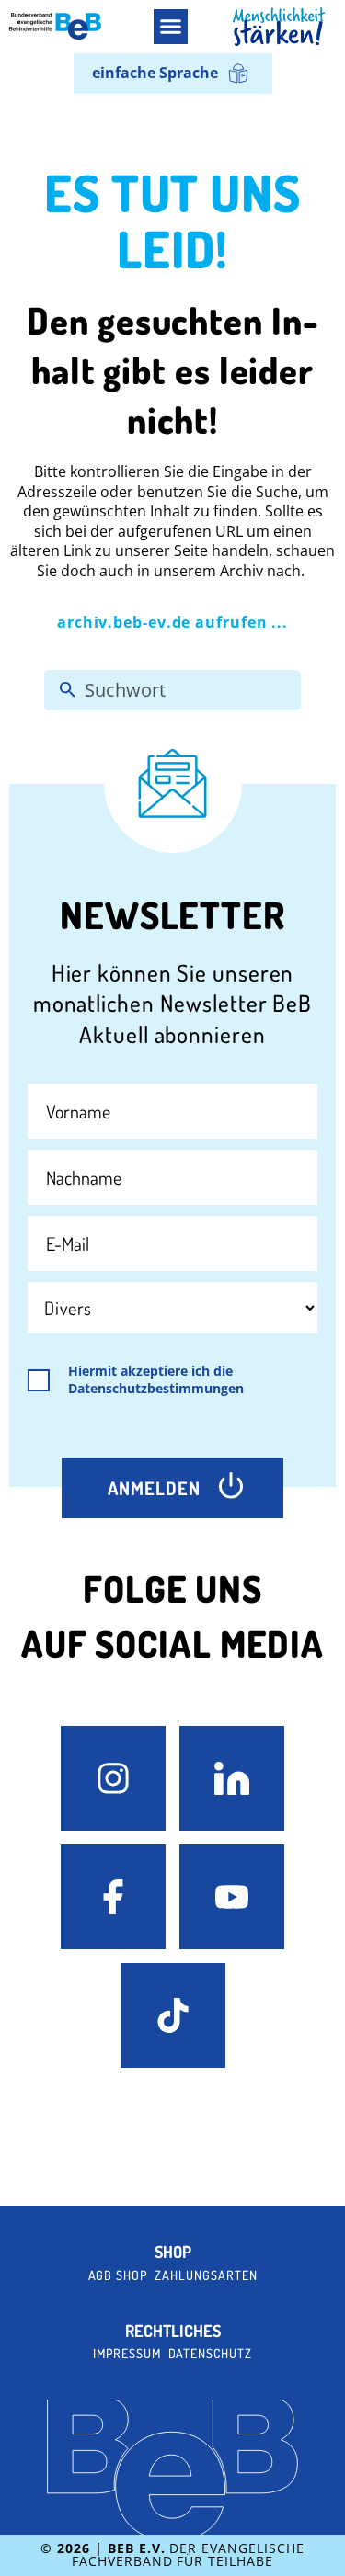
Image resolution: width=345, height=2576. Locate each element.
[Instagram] (113, 1778)
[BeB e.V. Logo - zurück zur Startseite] (55, 26)
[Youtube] (232, 1897)
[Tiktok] (173, 2015)
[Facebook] (113, 1897)
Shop (173, 2252)
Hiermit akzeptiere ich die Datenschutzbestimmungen (156, 1380)
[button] (171, 27)
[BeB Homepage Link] (279, 27)
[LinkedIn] (232, 1778)
